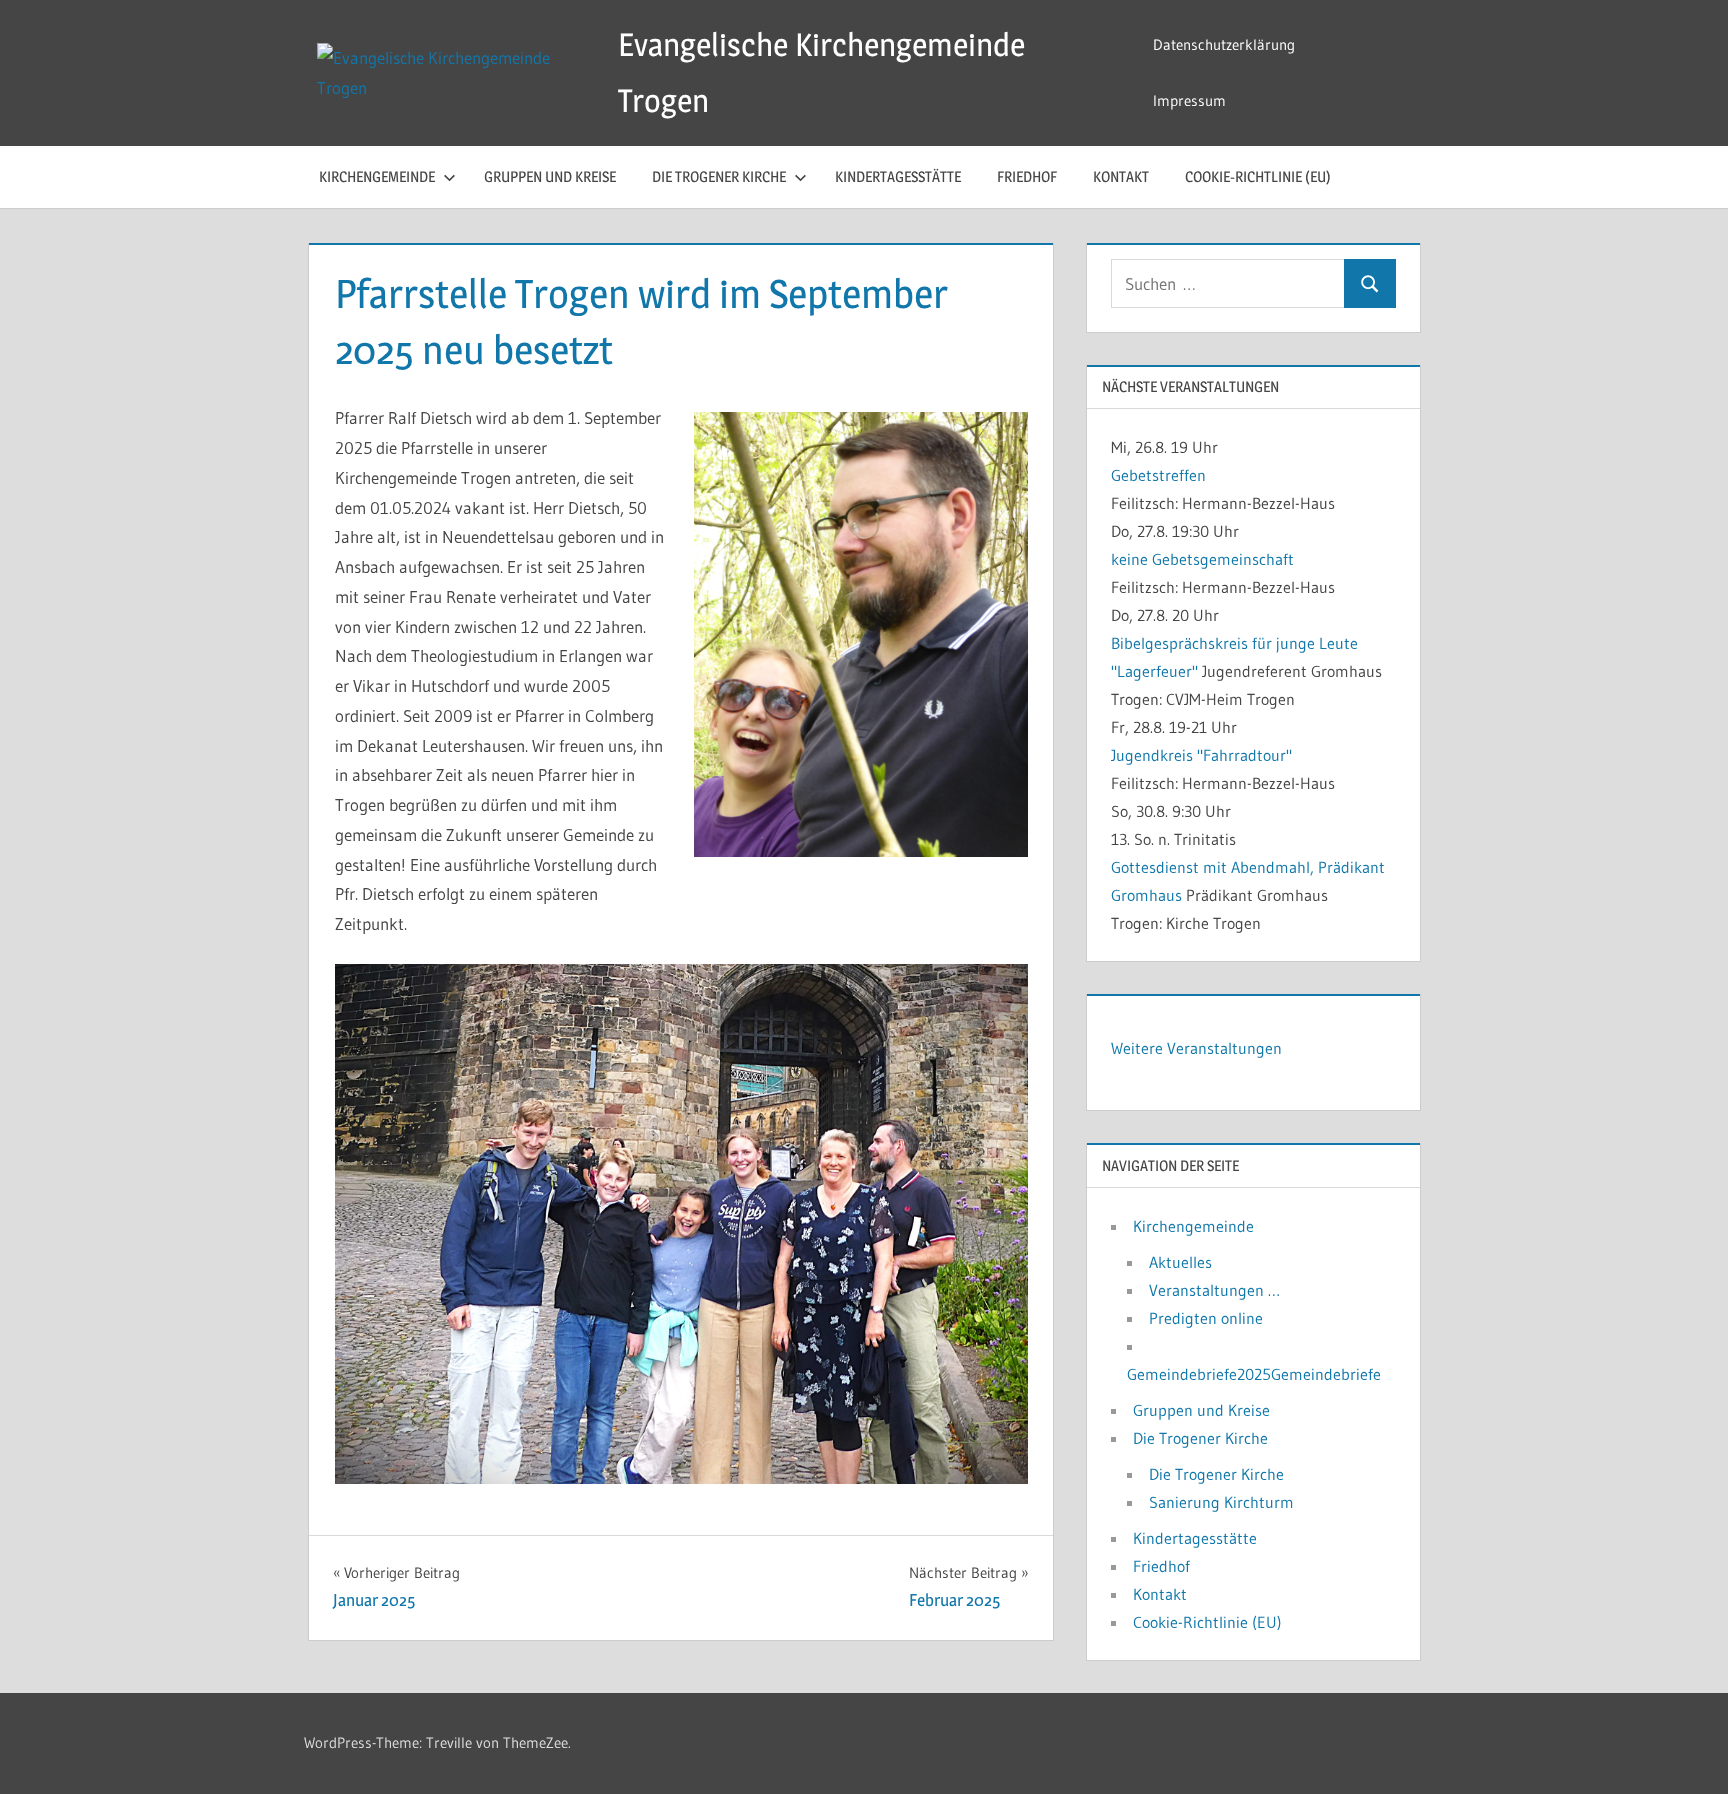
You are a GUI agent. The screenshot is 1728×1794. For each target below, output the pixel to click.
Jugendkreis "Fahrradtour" (1201, 755)
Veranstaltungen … (1214, 1290)
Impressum (1189, 100)
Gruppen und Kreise (550, 176)
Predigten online (1206, 1318)
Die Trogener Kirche (719, 176)
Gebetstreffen (1158, 475)
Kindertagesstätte (898, 176)
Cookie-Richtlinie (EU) (1258, 176)
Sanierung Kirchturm (1221, 1502)
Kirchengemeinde (377, 176)
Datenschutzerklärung (1224, 44)
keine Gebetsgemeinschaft (1202, 559)
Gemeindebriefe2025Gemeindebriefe (1254, 1374)
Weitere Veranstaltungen (1196, 1048)
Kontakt (1121, 176)
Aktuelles (1180, 1262)
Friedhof (1027, 176)
